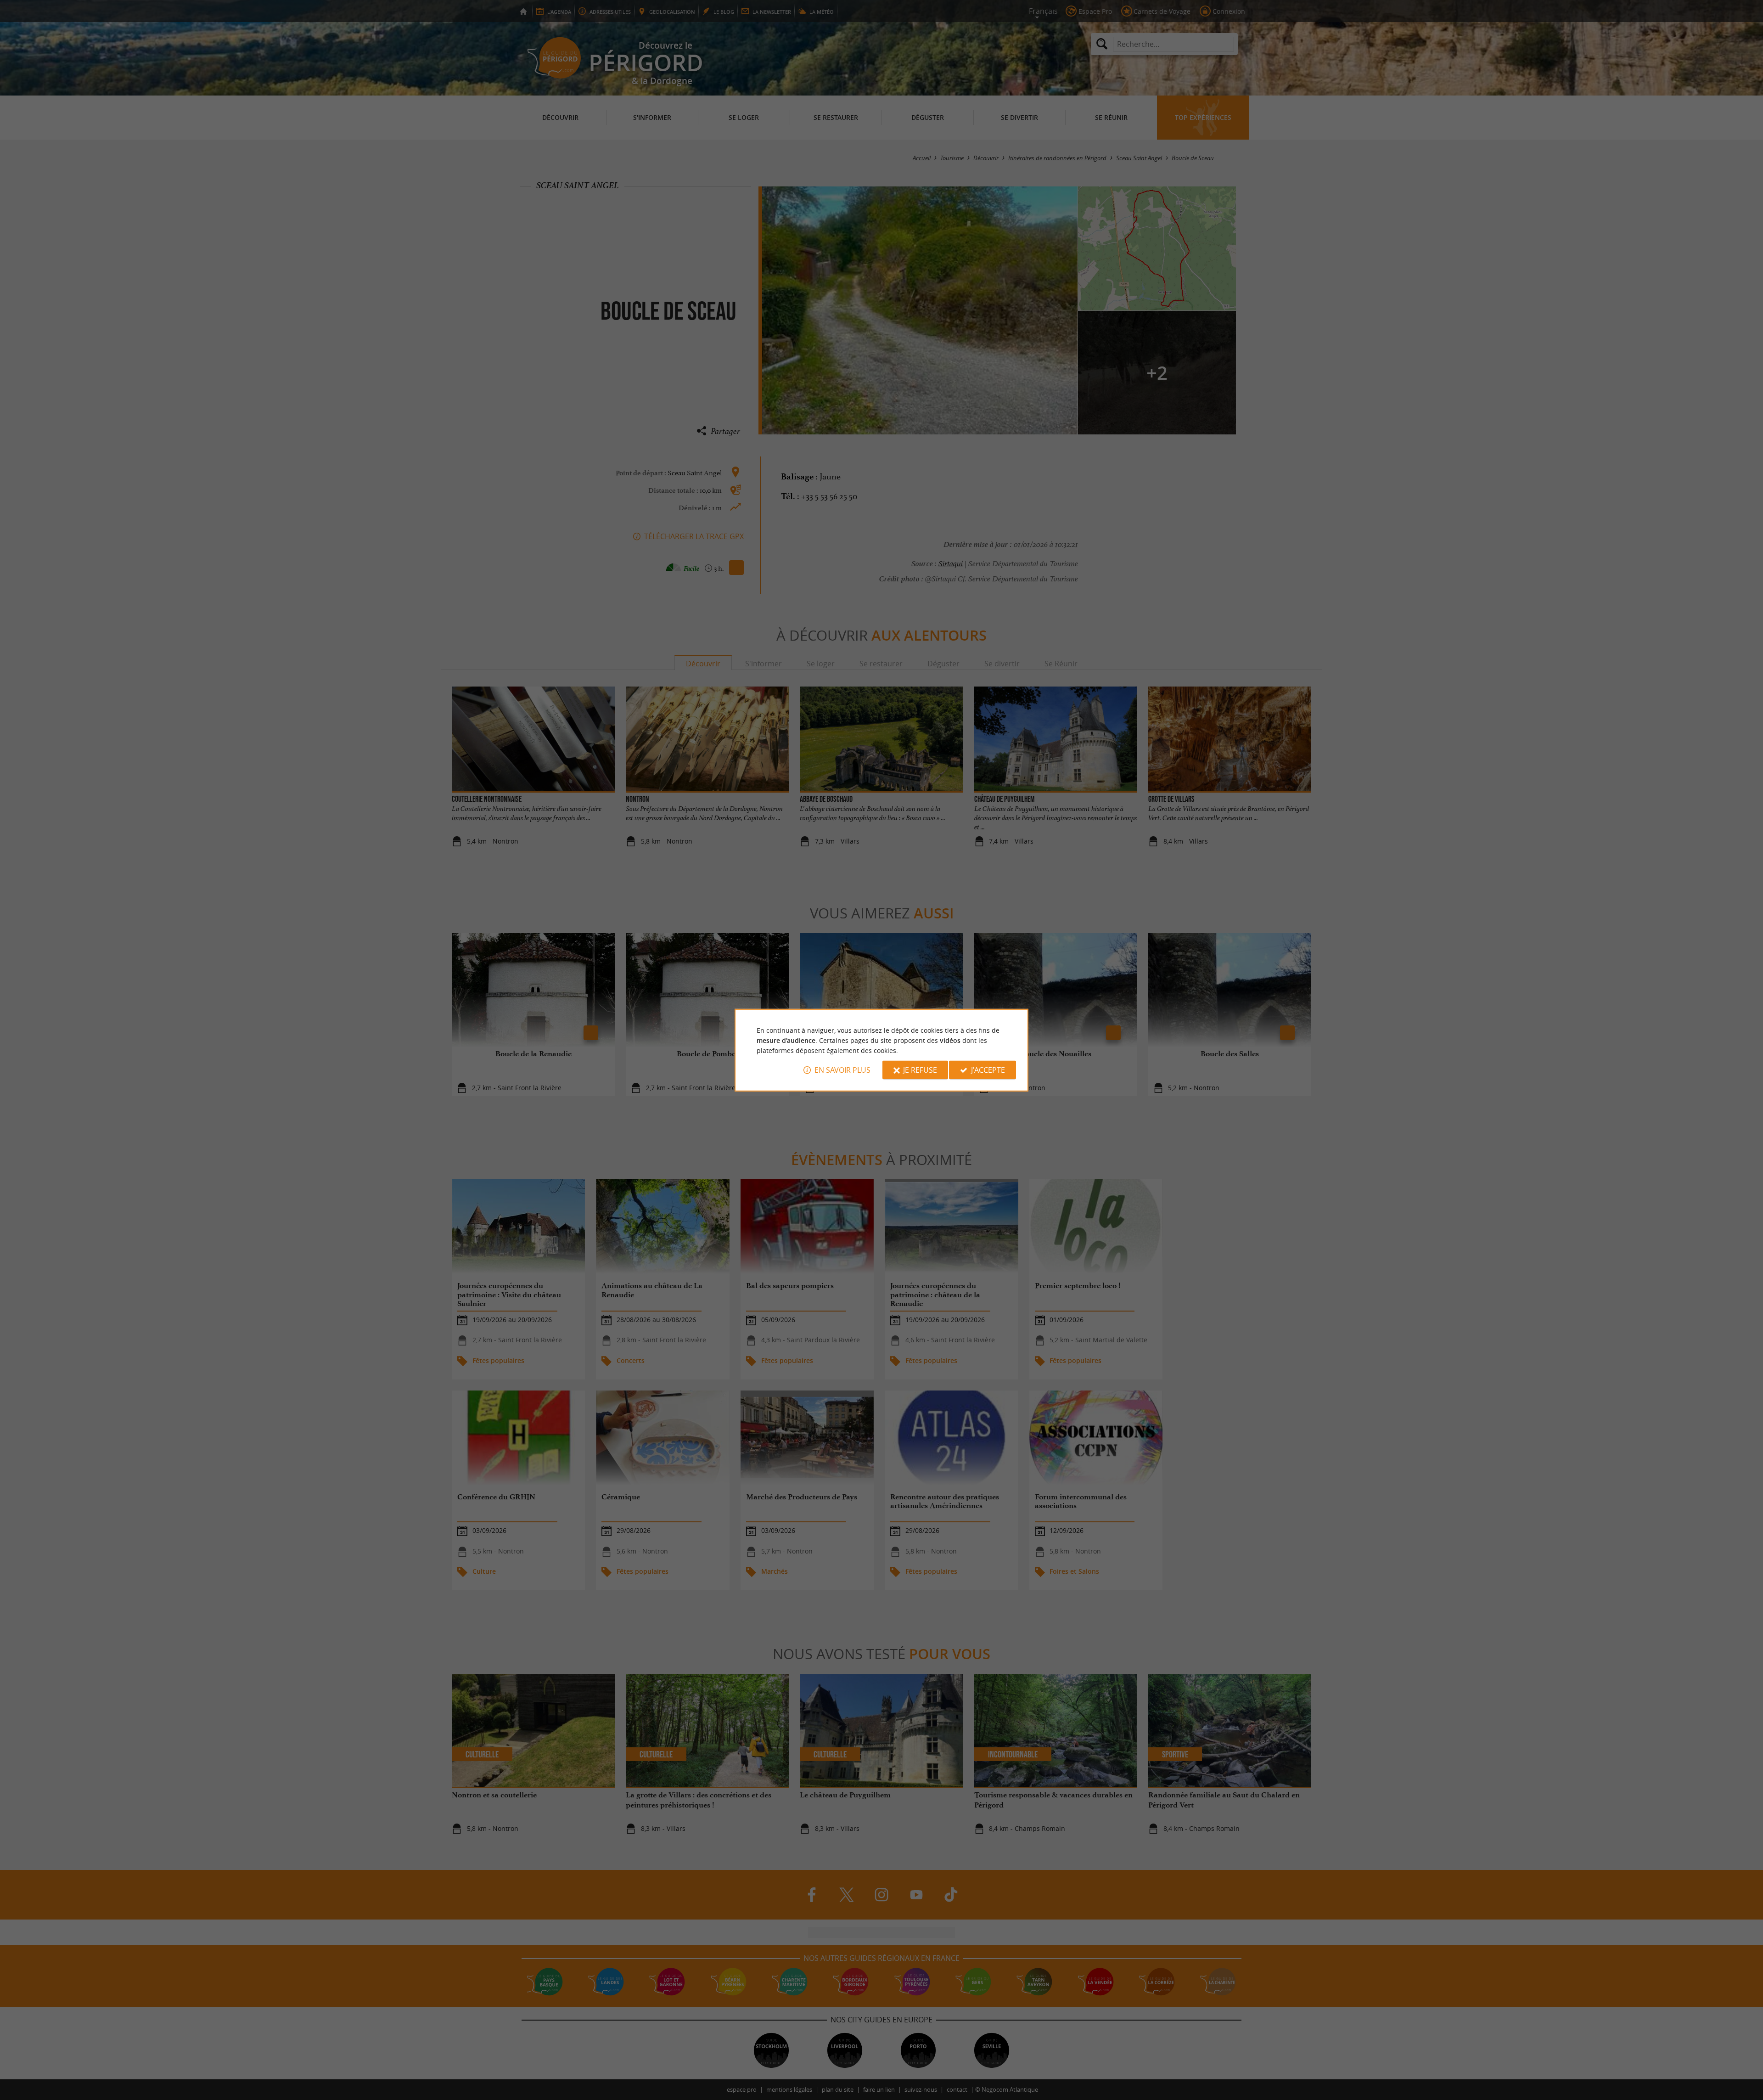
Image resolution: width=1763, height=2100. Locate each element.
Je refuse (920, 1070)
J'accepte (988, 1070)
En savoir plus (842, 1070)
